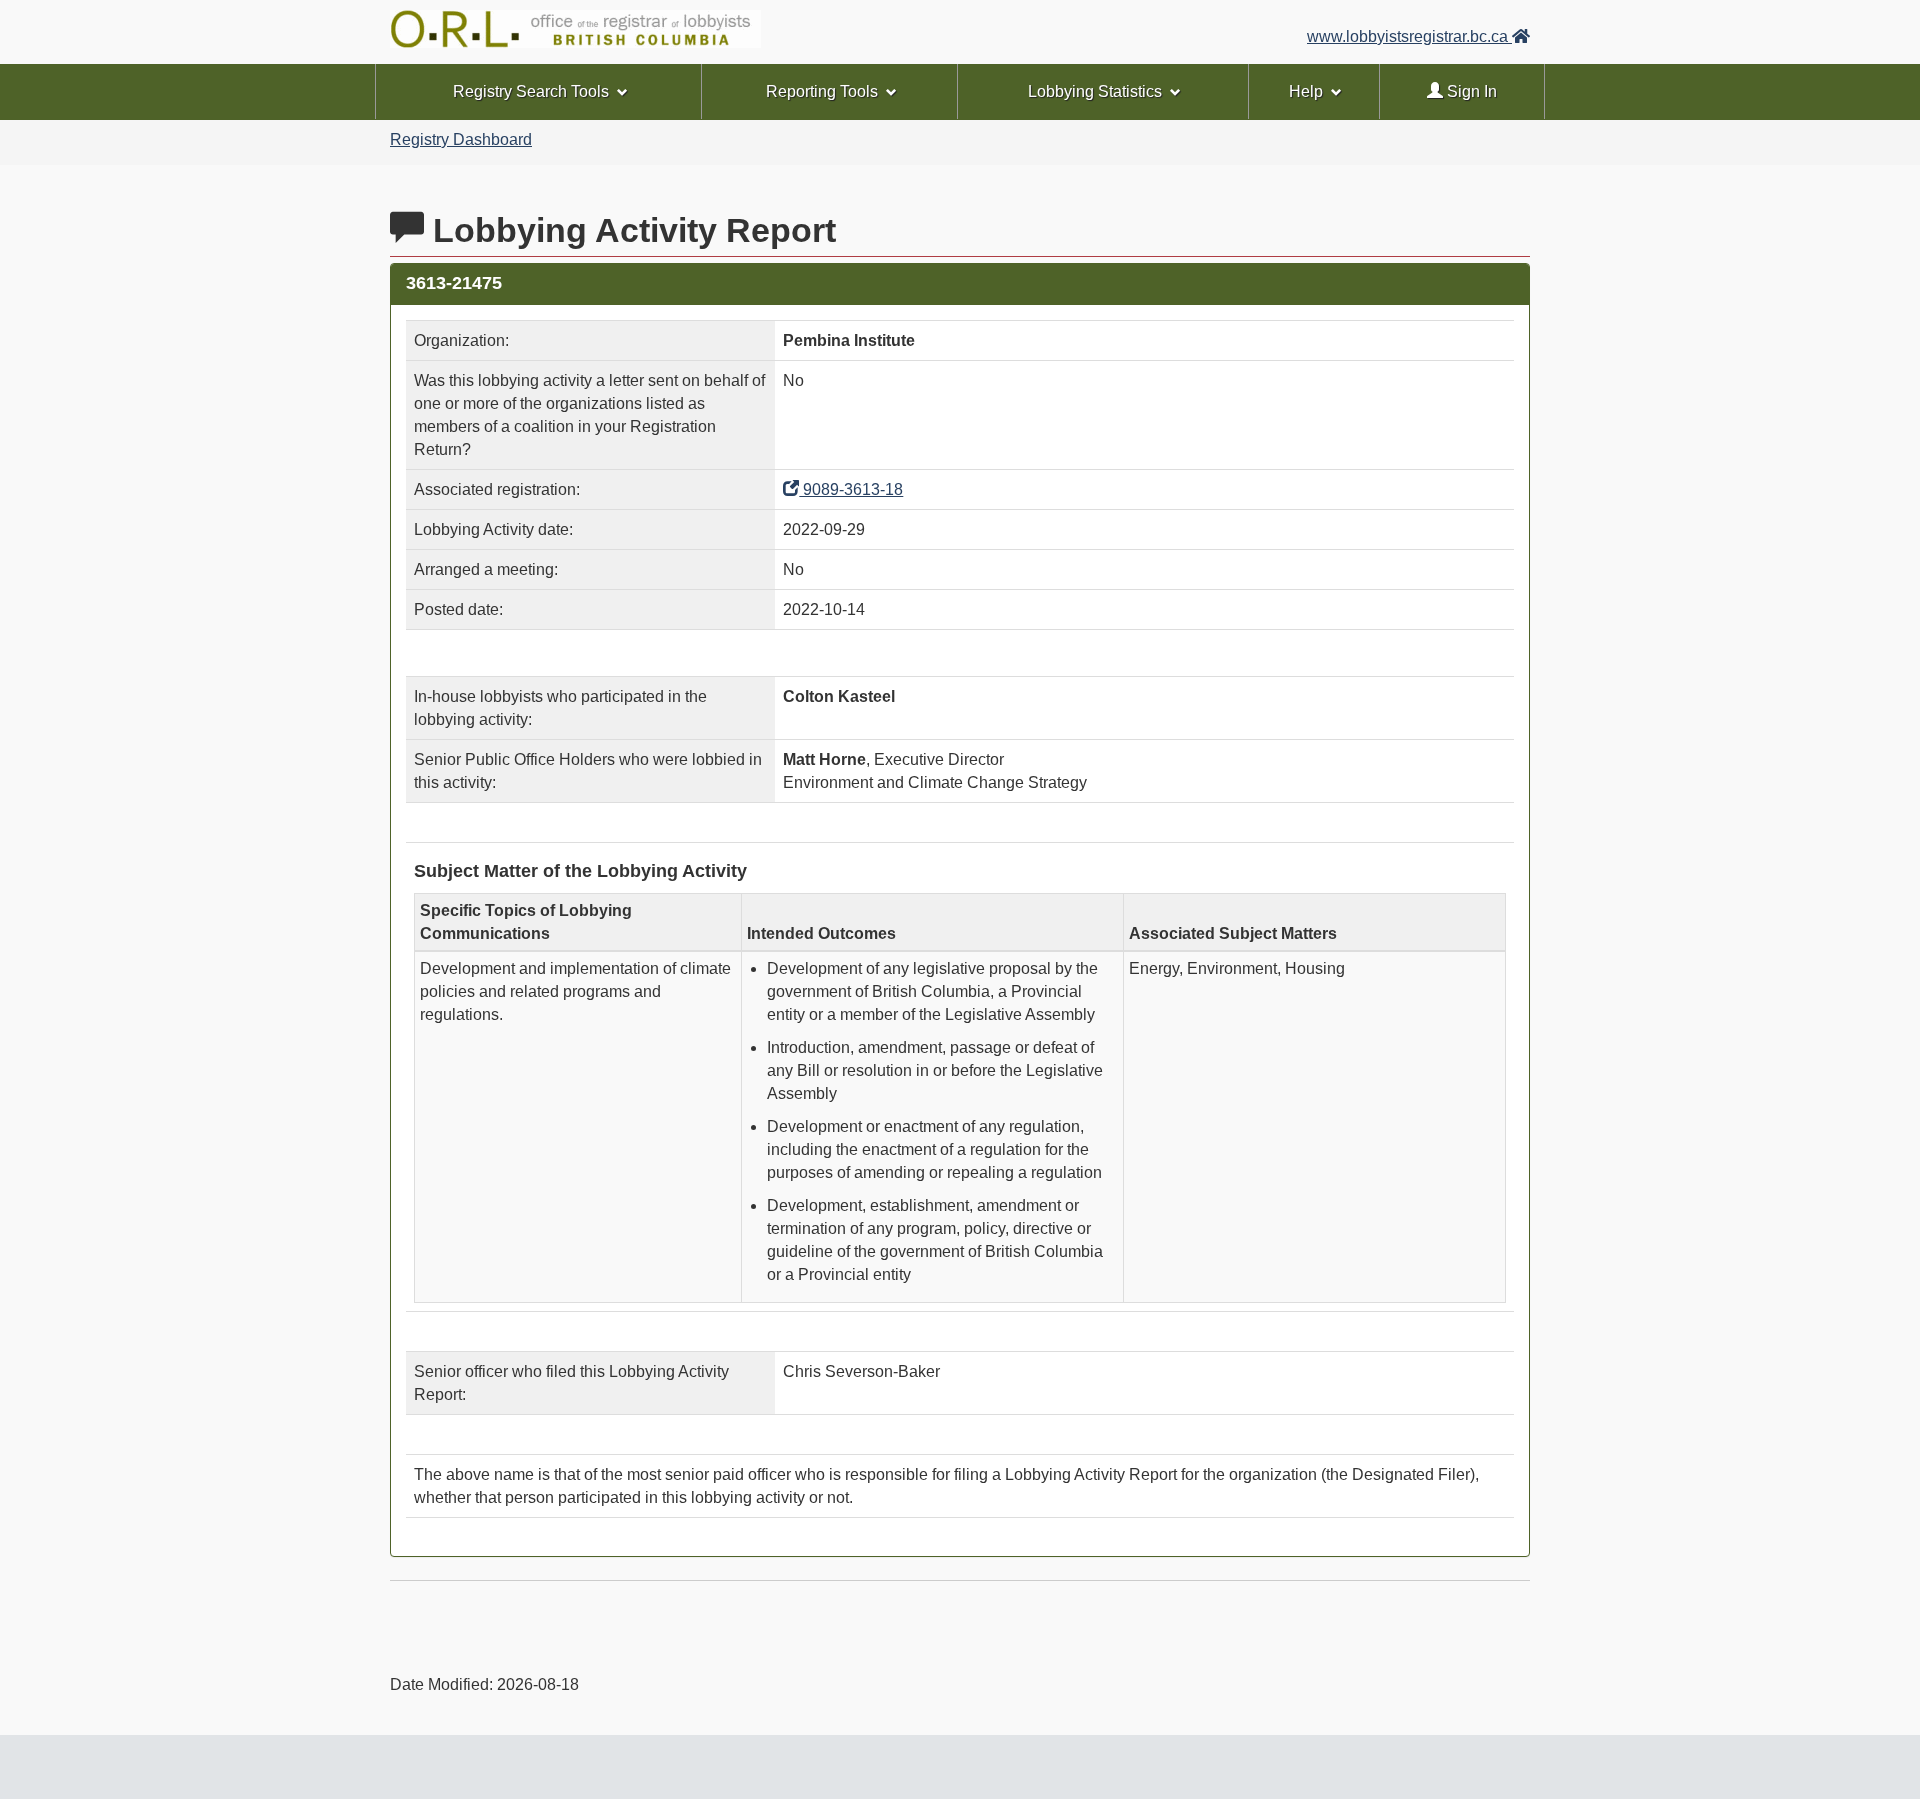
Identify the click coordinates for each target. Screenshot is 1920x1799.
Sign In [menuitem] (1470, 91)
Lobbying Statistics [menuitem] (1095, 91)
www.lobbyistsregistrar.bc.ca (1409, 36)
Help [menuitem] (1306, 91)
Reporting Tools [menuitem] (822, 91)
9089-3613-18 (851, 489)
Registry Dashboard (461, 139)
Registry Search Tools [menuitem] (531, 91)
